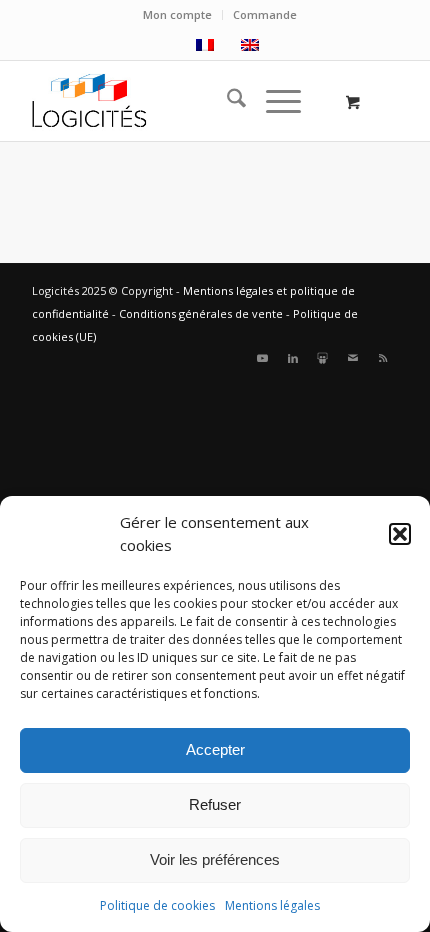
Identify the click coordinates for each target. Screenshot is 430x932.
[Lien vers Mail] (353, 358)
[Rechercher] (226, 101)
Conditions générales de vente (201, 313)
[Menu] (273, 101)
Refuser (215, 804)
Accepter (215, 749)
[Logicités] (178, 101)
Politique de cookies (157, 905)
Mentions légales (272, 905)
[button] (400, 534)
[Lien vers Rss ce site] (383, 358)
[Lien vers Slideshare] (323, 358)
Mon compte (177, 14)
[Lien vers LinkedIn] (293, 358)
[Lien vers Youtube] (263, 358)
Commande (265, 14)
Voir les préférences (215, 859)
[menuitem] (178, 15)
